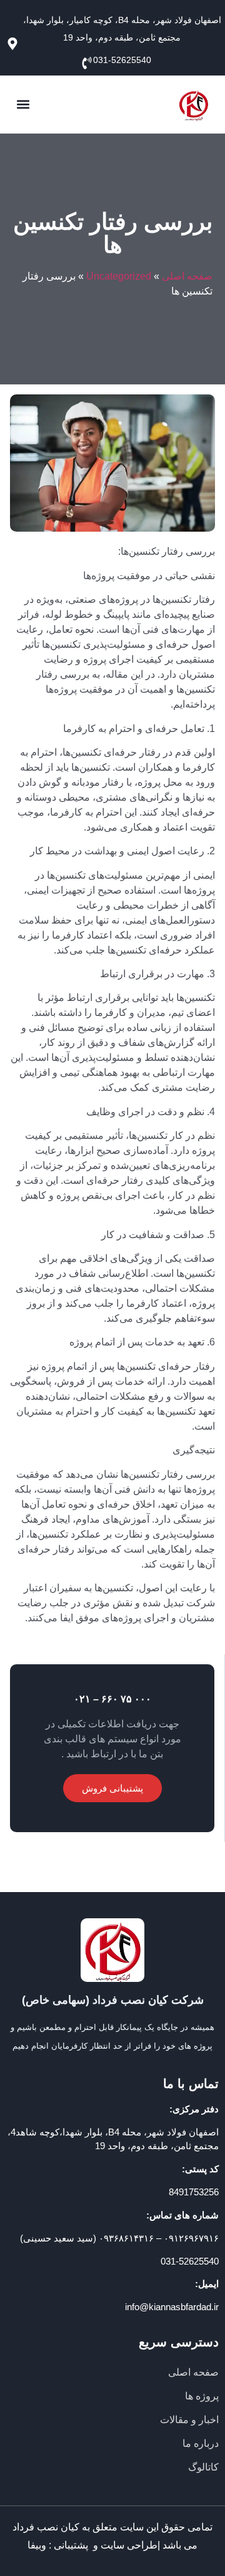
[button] (23, 105)
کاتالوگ (203, 2467)
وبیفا (37, 2545)
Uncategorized (119, 276)
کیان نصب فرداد (46, 2527)
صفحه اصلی (187, 276)
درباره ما (201, 2443)
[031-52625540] (84, 63)
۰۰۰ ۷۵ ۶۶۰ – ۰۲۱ (112, 1699)
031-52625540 (122, 60)
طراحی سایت (129, 2545)
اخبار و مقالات (189, 2420)
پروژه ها (202, 2396)
